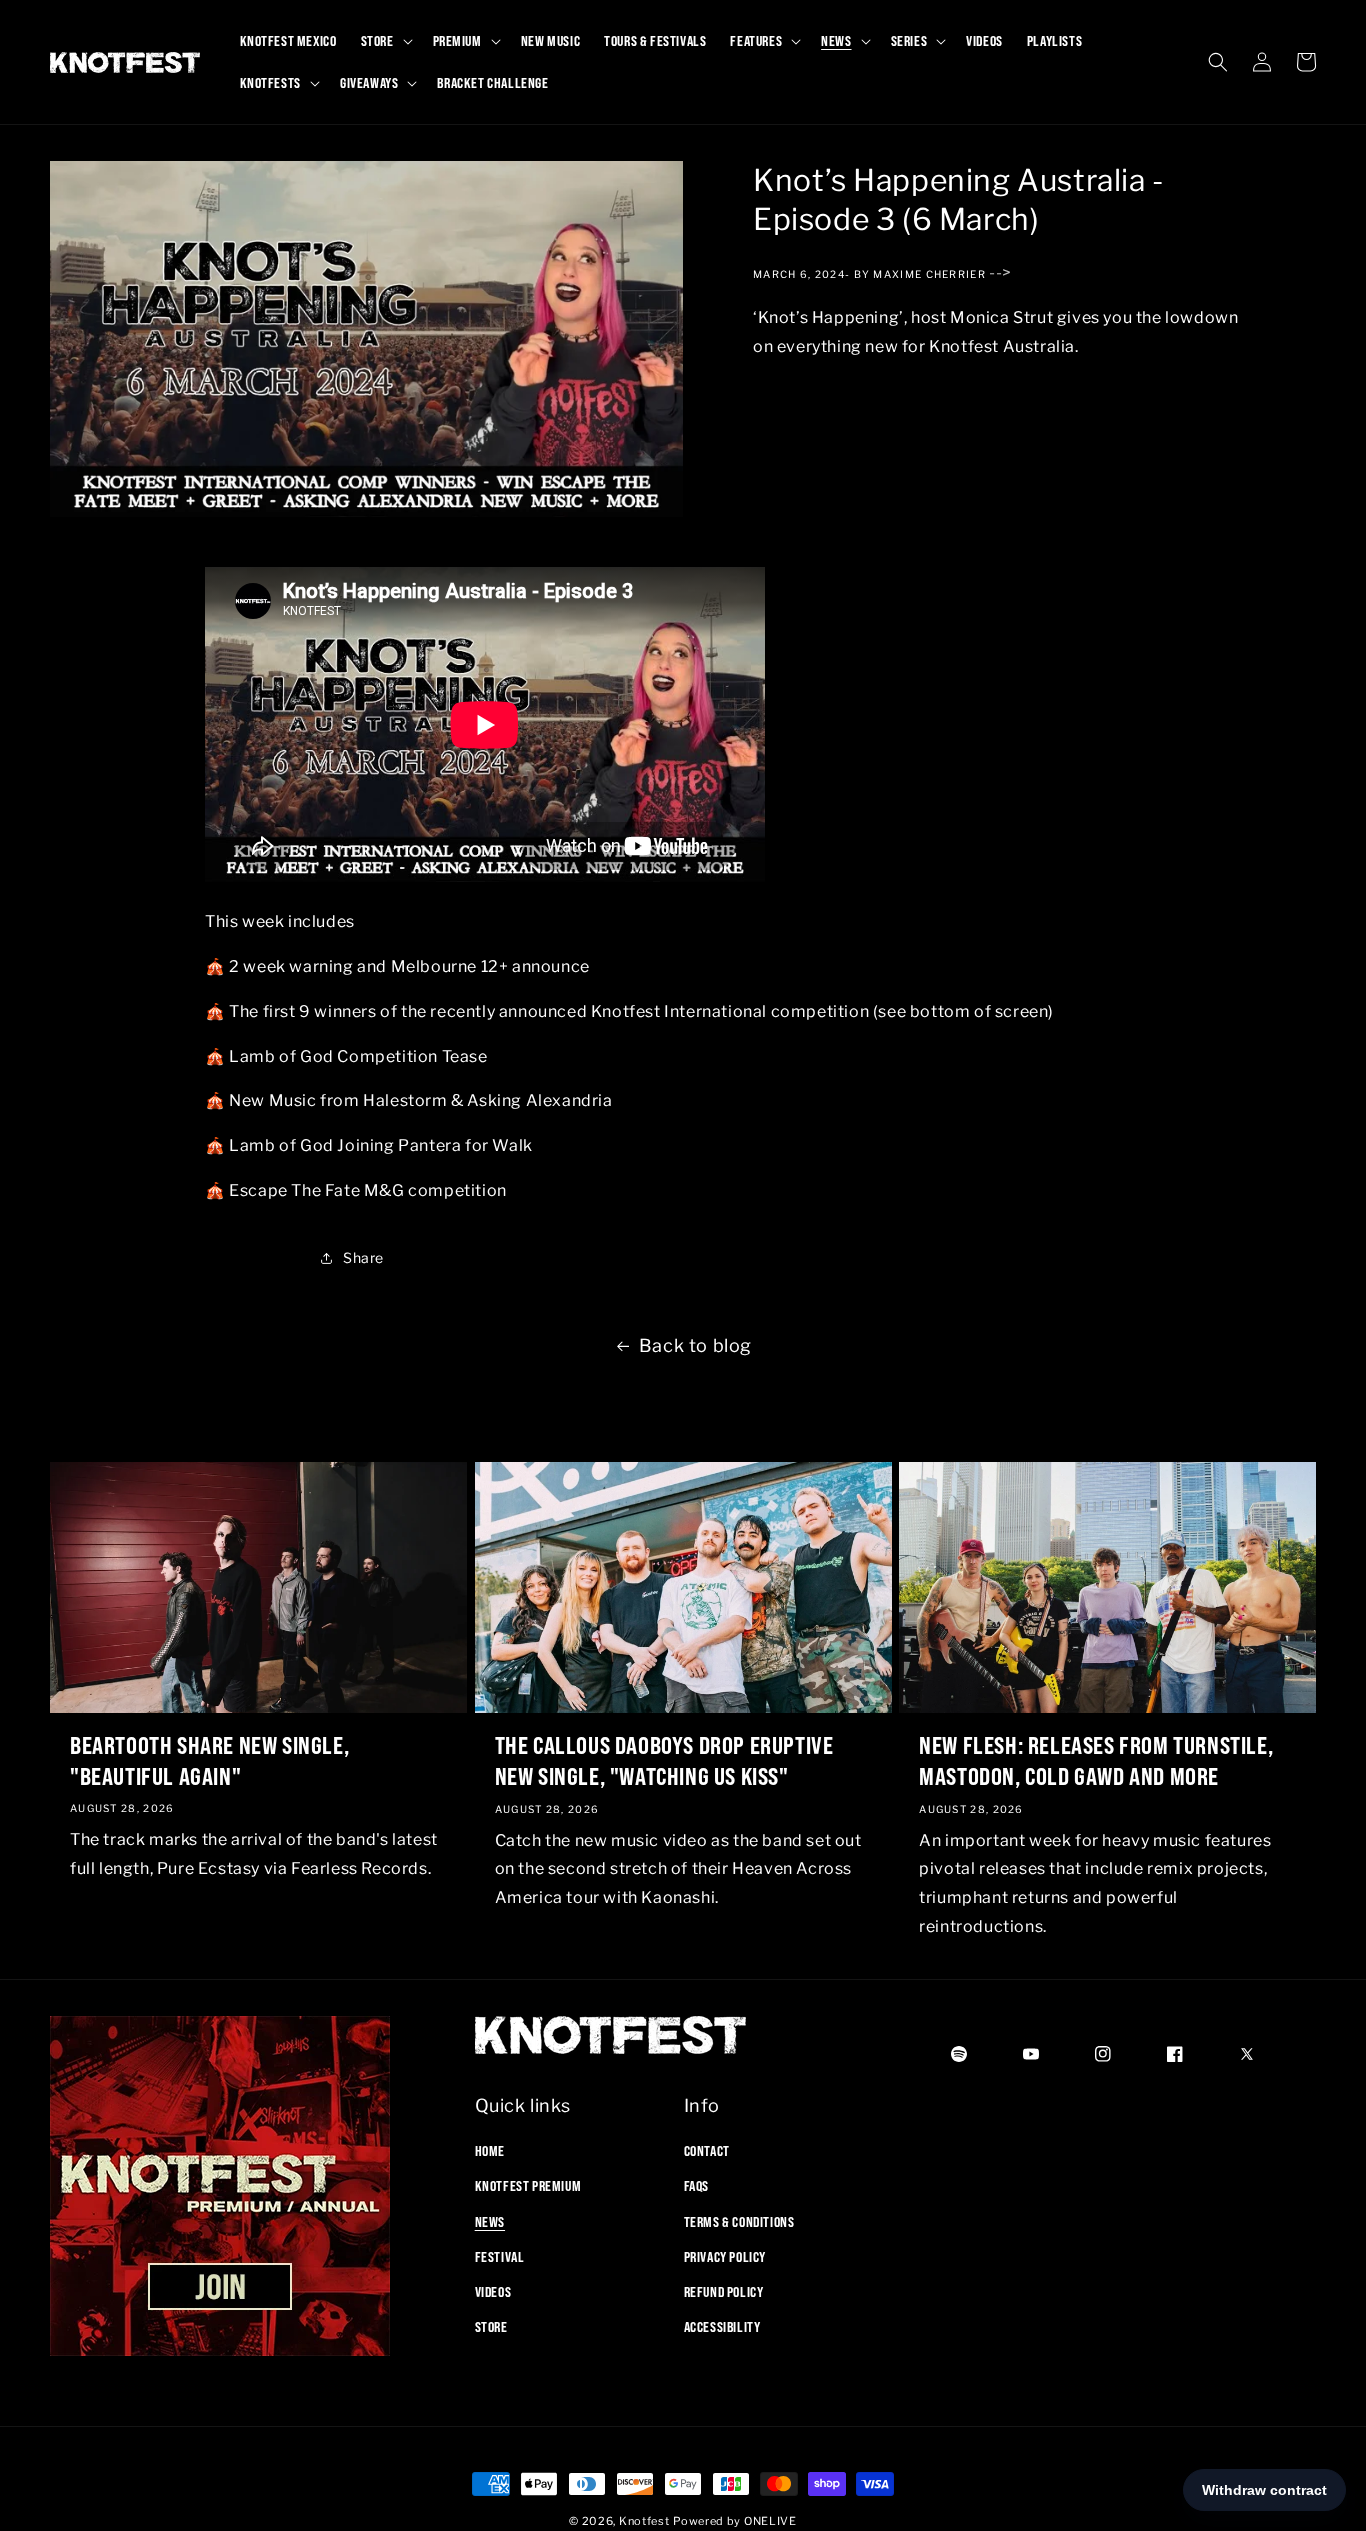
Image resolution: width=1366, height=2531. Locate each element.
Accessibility (722, 2327)
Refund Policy (724, 2292)
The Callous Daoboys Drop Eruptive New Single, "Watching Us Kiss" (664, 1760)
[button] (385, 41)
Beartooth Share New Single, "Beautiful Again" (209, 1760)
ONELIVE (770, 2521)
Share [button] (363, 1257)
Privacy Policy (725, 2257)
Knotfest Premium (528, 2186)
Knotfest (644, 2521)
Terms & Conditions (739, 2222)
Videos (493, 2292)
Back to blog (695, 1345)
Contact (707, 2151)
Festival (500, 2257)
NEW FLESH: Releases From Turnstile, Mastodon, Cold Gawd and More (1096, 1760)
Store (491, 2327)
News (490, 2222)
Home (490, 2151)
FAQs (696, 2186)
